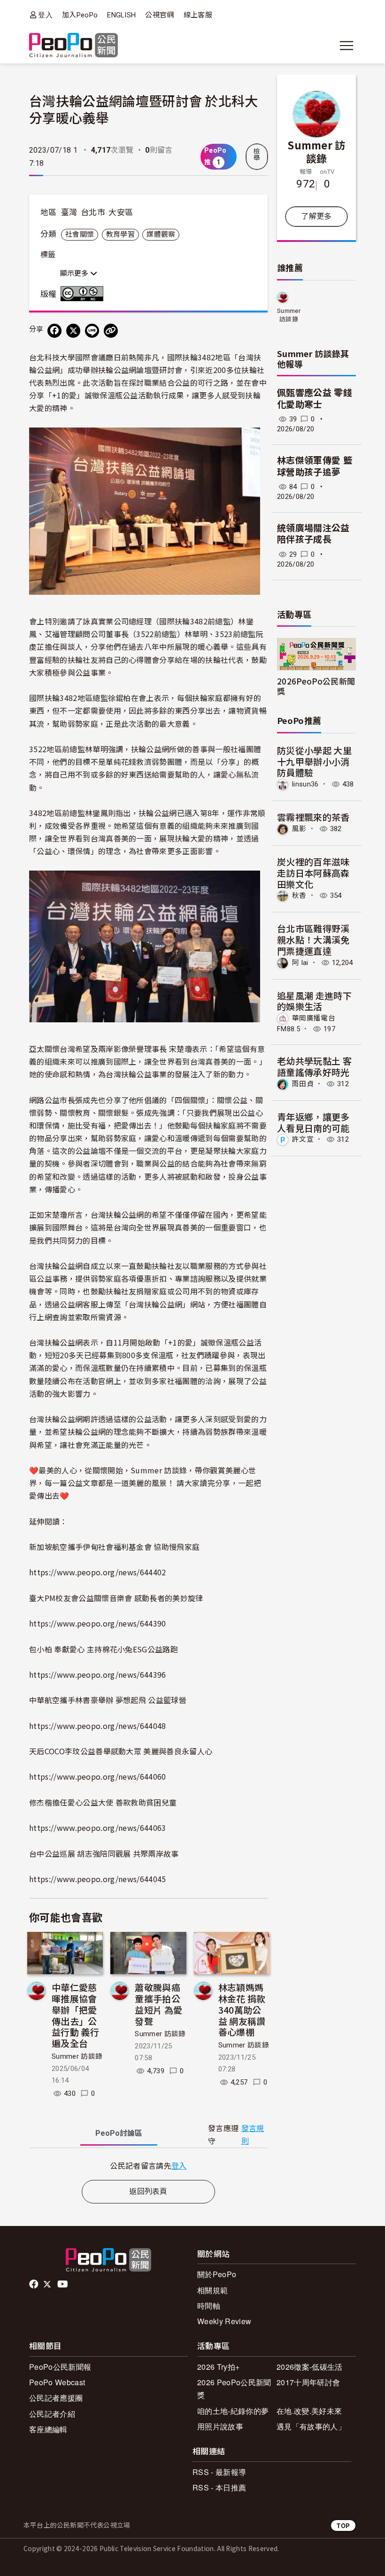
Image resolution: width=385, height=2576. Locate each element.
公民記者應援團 (56, 2398)
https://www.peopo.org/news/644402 (98, 1572)
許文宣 (303, 1139)
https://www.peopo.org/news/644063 (98, 1828)
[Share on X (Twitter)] (73, 331)
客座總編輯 (48, 2429)
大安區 (121, 212)
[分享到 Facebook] (54, 331)
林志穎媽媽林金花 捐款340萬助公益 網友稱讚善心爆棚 (242, 2009)
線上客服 (198, 15)
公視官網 (159, 15)
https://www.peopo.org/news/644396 (98, 1674)
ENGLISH (121, 15)
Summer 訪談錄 (77, 2056)
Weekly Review (224, 2321)
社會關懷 (80, 234)
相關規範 (212, 2290)
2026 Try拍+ (218, 2367)
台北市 (93, 212)
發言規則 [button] (253, 2135)
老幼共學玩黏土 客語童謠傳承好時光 (314, 1066)
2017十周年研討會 (308, 2382)
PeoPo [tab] (119, 2133)
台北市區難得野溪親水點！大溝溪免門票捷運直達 (313, 939)
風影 (299, 829)
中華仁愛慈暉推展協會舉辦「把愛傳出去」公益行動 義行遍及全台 (75, 2015)
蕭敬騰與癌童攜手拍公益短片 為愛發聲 (158, 2004)
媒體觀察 (161, 234)
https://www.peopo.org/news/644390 (98, 1623)
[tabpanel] (148, 2166)
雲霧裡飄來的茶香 (313, 817)
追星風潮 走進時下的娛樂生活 (314, 1001)
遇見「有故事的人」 (311, 2426)
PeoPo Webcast (57, 2382)
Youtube (63, 2284)
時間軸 (209, 2306)
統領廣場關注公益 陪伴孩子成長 (313, 534)
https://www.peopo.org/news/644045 (98, 1879)
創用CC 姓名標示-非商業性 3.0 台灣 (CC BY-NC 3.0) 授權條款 (84, 294)
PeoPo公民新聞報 (60, 2367)
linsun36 (305, 784)
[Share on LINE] (92, 331)
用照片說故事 (220, 2426)
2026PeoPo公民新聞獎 (316, 686)
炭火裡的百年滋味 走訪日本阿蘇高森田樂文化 (313, 873)
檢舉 (257, 155)
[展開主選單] (346, 46)
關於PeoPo (217, 2274)
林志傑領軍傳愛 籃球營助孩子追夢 (315, 467)
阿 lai (300, 963)
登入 (45, 15)
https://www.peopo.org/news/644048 (98, 1726)
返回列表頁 (148, 2191)
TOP (343, 2525)
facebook (35, 2284)
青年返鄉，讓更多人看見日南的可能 (313, 1122)
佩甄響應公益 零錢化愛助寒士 (315, 399)
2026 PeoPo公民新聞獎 (234, 2389)
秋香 (299, 895)
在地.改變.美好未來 (309, 2411)
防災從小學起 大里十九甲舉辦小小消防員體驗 (314, 761)
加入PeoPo (80, 15)
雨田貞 (303, 1084)
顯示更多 (75, 273)
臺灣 (69, 212)
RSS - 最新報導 (219, 2472)
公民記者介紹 (52, 2414)
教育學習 (120, 234)
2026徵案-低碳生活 (310, 2367)
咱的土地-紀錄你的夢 (233, 2411)
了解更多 (316, 216)
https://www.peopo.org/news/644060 (98, 1776)
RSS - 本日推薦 (219, 2487)
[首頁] (73, 46)
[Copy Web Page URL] (111, 331)
